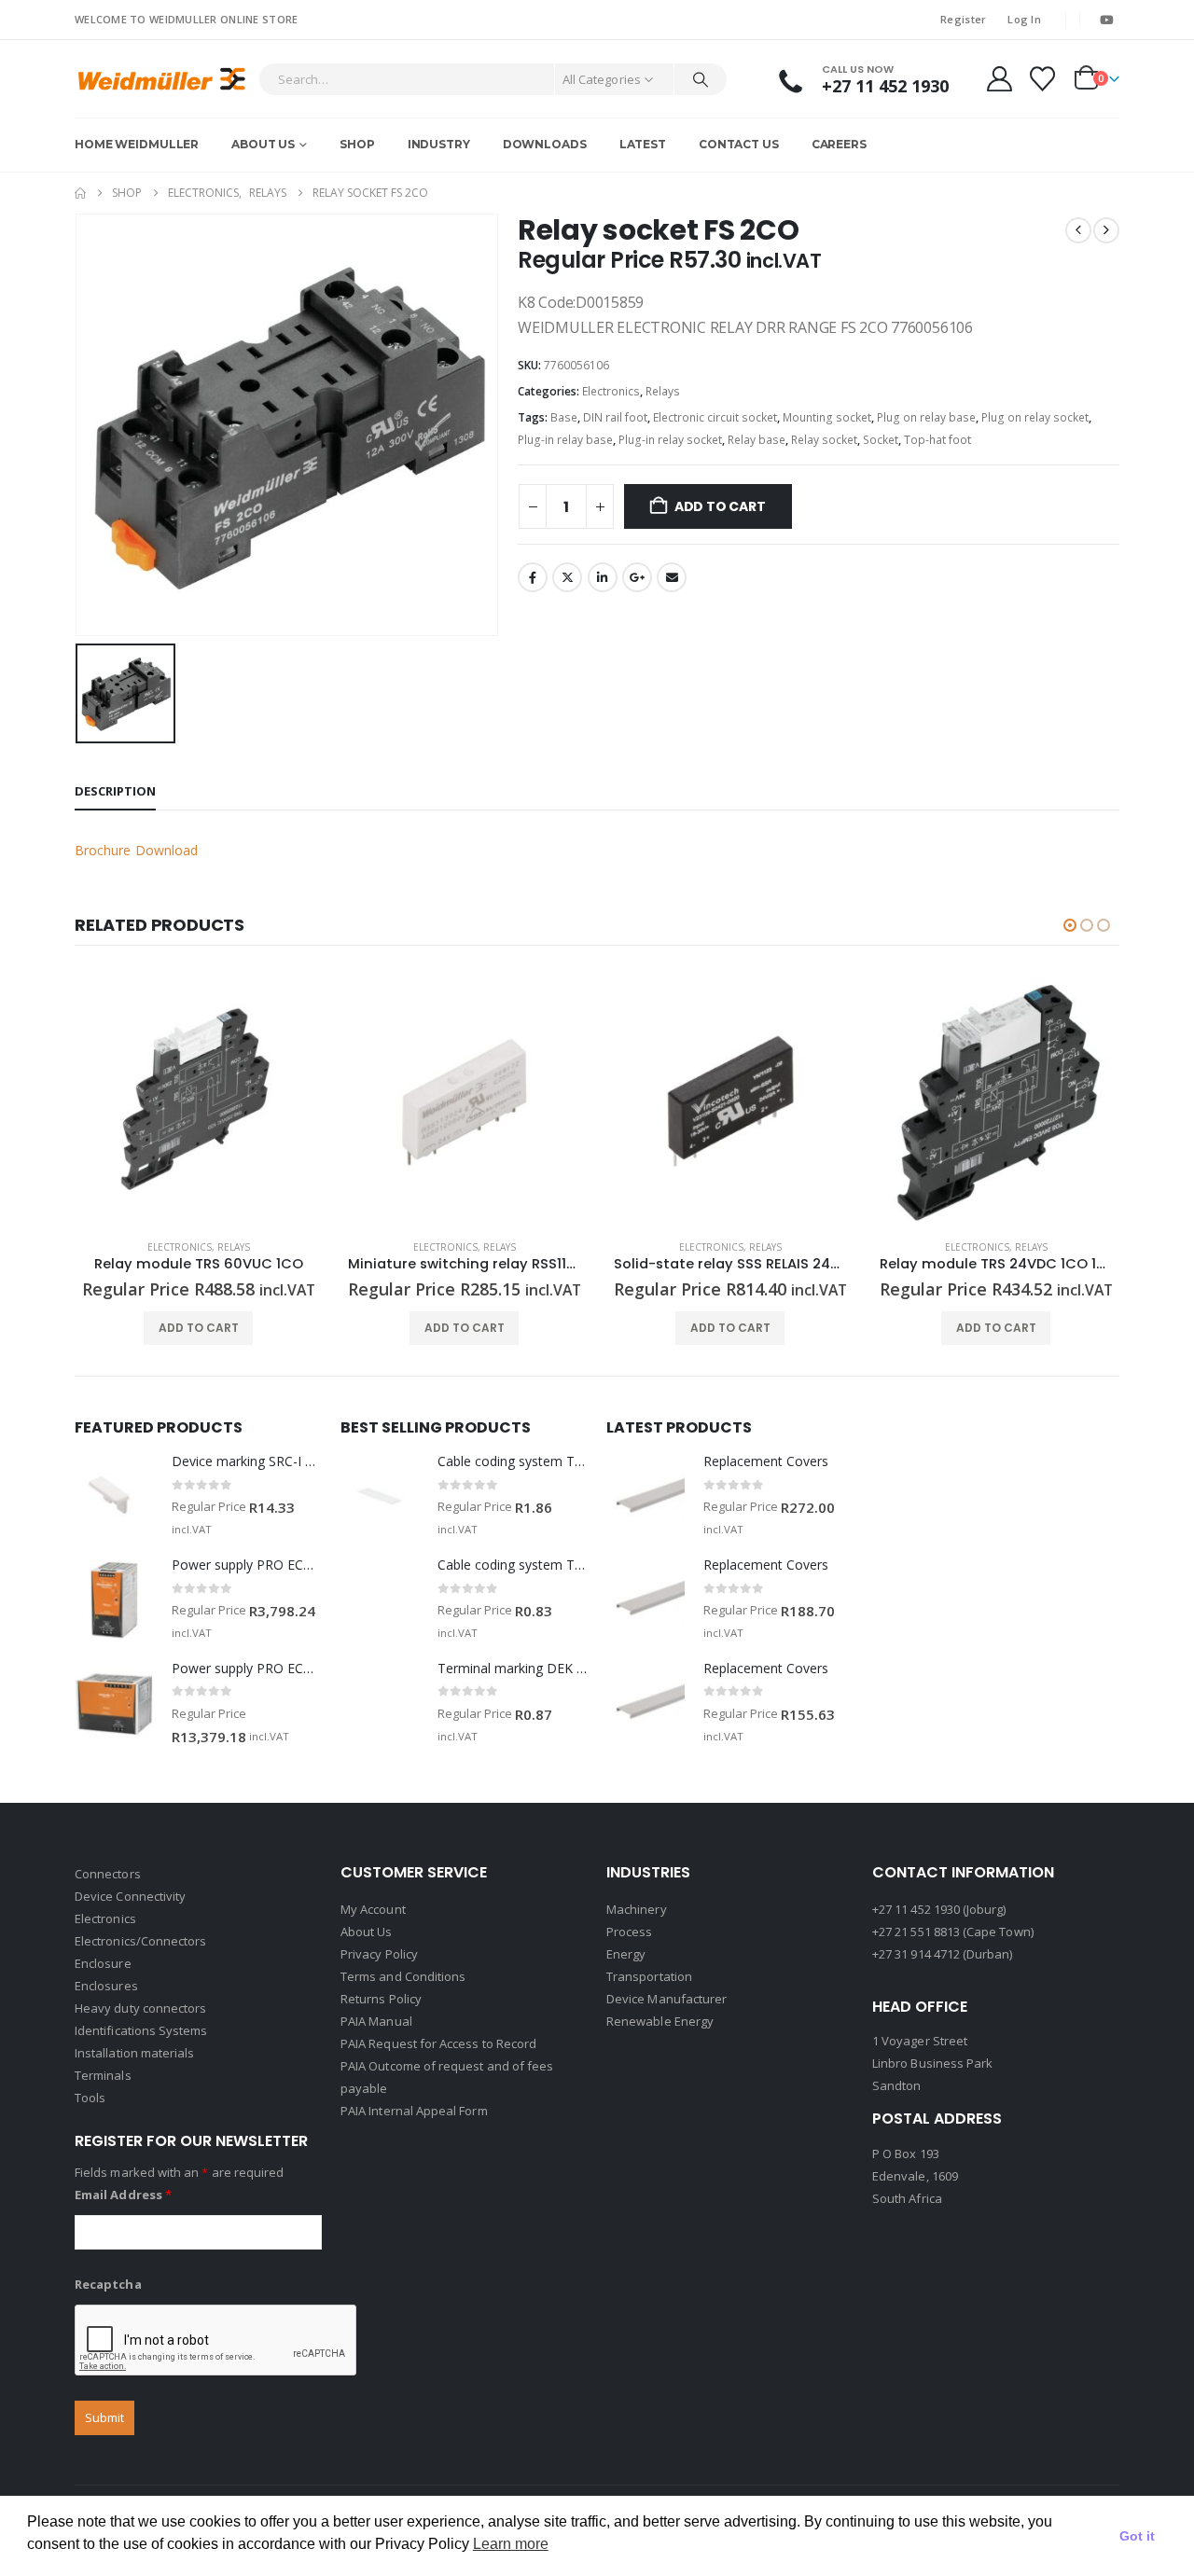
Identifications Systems (141, 2030)
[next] (1106, 230)
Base (564, 417)
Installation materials (134, 2053)
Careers (839, 144)
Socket (881, 440)
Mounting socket (827, 417)
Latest (643, 144)
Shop (357, 144)
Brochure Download (136, 850)
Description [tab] (115, 791)
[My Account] (999, 79)
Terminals (103, 2075)
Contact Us (739, 144)
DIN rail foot (615, 417)
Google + (637, 577)
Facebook (533, 577)
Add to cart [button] (199, 1328)
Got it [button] (1137, 2536)
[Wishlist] (1043, 79)
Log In (1024, 19)
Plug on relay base (926, 417)
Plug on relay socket (1035, 417)
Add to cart (720, 506)
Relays (663, 391)
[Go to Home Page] (80, 193)
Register (963, 19)
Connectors (108, 1874)
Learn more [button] (511, 2544)
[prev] (1078, 230)
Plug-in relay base (565, 440)
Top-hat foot (937, 440)
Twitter (567, 577)
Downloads (545, 144)
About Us (263, 144)
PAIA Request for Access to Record (438, 2043)
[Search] (701, 79)
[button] (1070, 925)
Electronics (611, 391)
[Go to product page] (198, 1101)
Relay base (757, 440)
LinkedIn (603, 577)
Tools (90, 2098)
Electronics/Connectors (140, 1941)
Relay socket (824, 440)
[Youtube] (1106, 20)
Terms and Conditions (403, 1976)
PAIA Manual (376, 2021)
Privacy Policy (379, 1954)
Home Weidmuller (137, 144)
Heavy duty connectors (140, 2008)
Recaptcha (108, 2284)
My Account (373, 1909)
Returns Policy (381, 1999)
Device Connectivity (130, 1896)
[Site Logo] (162, 79)
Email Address (123, 2195)
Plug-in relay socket (670, 440)
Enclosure (103, 1963)
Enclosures (106, 1986)
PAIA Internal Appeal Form (414, 2111)
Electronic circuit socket (715, 417)
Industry (439, 144)
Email (672, 577)
